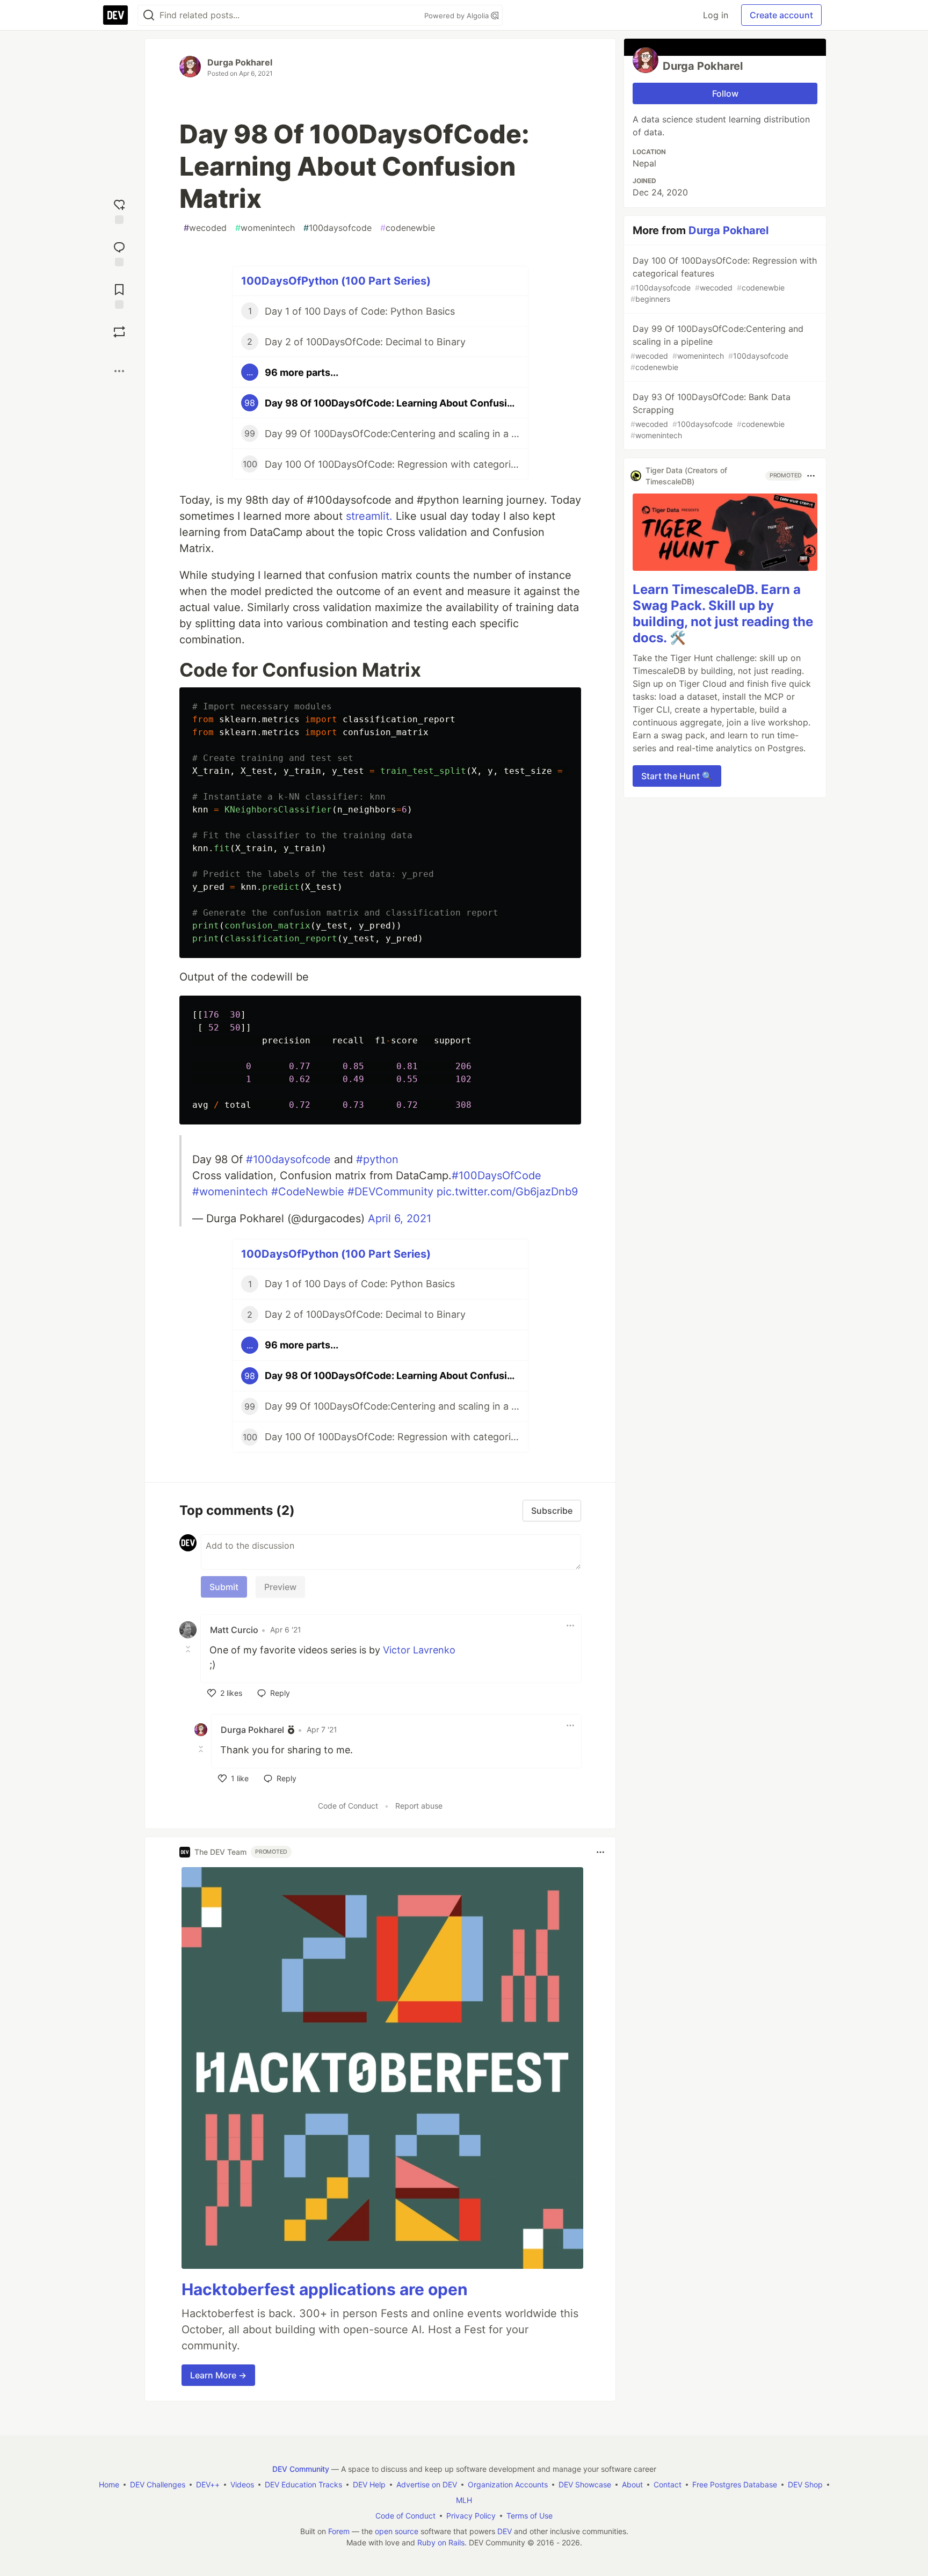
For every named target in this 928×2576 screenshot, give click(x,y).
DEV (505, 2531)
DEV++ (208, 2484)
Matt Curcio (234, 1630)
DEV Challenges (158, 2484)
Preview (280, 1587)
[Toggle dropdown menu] (570, 1626)
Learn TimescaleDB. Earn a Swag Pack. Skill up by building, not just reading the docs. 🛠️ (723, 614)
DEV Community (301, 2469)
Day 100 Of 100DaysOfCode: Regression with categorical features (724, 279)
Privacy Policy (471, 2516)
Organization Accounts (508, 2484)
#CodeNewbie (308, 1192)
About (632, 2484)
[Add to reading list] (119, 295)
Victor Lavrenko (419, 1650)
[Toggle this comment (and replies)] (189, 1649)
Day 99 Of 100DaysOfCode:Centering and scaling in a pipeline (717, 347)
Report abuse (419, 1806)
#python (377, 1159)
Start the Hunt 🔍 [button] (677, 776)
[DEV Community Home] (115, 15)
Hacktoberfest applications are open (325, 2289)
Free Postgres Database (735, 2484)
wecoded (205, 228)
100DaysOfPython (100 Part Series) (336, 281)
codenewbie (408, 228)
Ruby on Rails (441, 2542)
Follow (725, 93)
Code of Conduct (348, 1806)
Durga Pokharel (240, 62)
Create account (781, 15)
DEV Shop (805, 2484)
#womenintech (230, 1192)
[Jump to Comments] (119, 253)
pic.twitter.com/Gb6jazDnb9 (507, 1192)
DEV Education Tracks (303, 2484)
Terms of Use (530, 2516)
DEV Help (369, 2484)
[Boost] (119, 332)
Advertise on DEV (427, 2484)
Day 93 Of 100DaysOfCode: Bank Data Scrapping (711, 416)
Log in (716, 15)
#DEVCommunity (390, 1192)
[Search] (149, 15)
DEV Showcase (585, 2484)
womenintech (265, 228)
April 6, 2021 (400, 1218)
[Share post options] (119, 371)
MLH (464, 2500)
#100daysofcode (288, 1159)
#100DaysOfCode (496, 1175)
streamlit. (369, 516)
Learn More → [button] (218, 2375)
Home (109, 2484)
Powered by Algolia (458, 16)
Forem (339, 2531)
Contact (668, 2484)
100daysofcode (338, 228)
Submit (224, 1587)
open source (397, 2531)
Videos (242, 2484)
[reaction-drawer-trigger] (119, 210)
